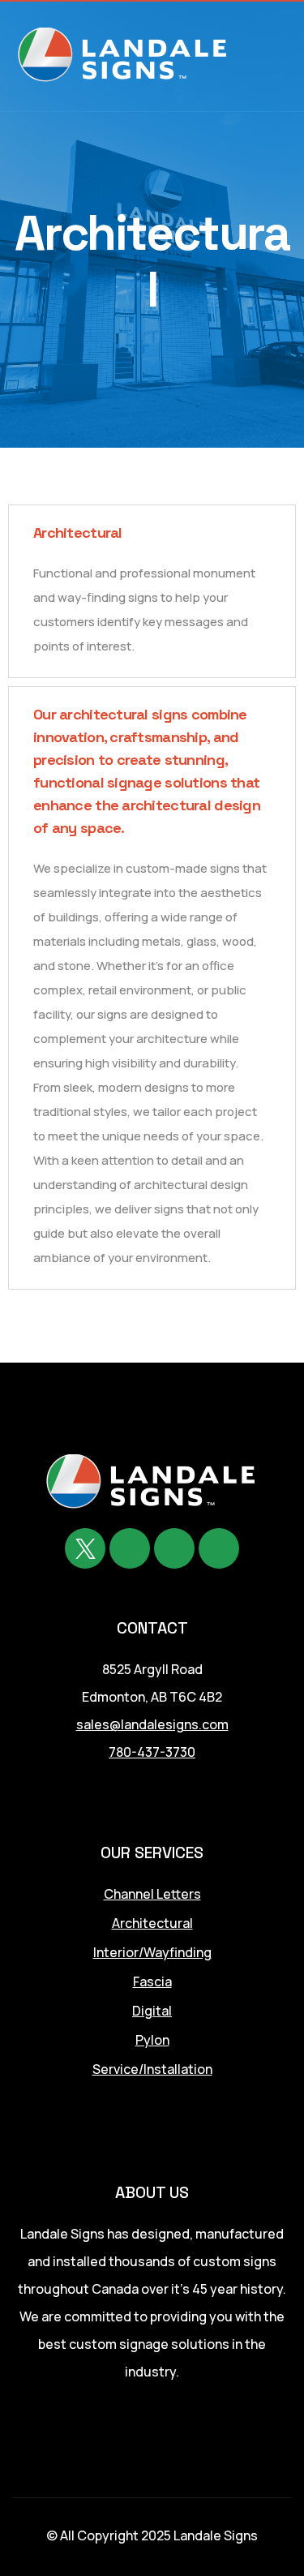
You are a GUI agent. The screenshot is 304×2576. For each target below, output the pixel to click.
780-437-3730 (152, 1752)
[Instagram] (219, 1548)
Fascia (152, 1981)
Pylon (152, 2040)
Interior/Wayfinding (152, 1952)
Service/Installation (152, 2069)
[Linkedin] (174, 1548)
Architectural (152, 1923)
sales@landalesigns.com (152, 1724)
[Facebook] (130, 1548)
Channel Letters (152, 1894)
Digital (152, 2011)
